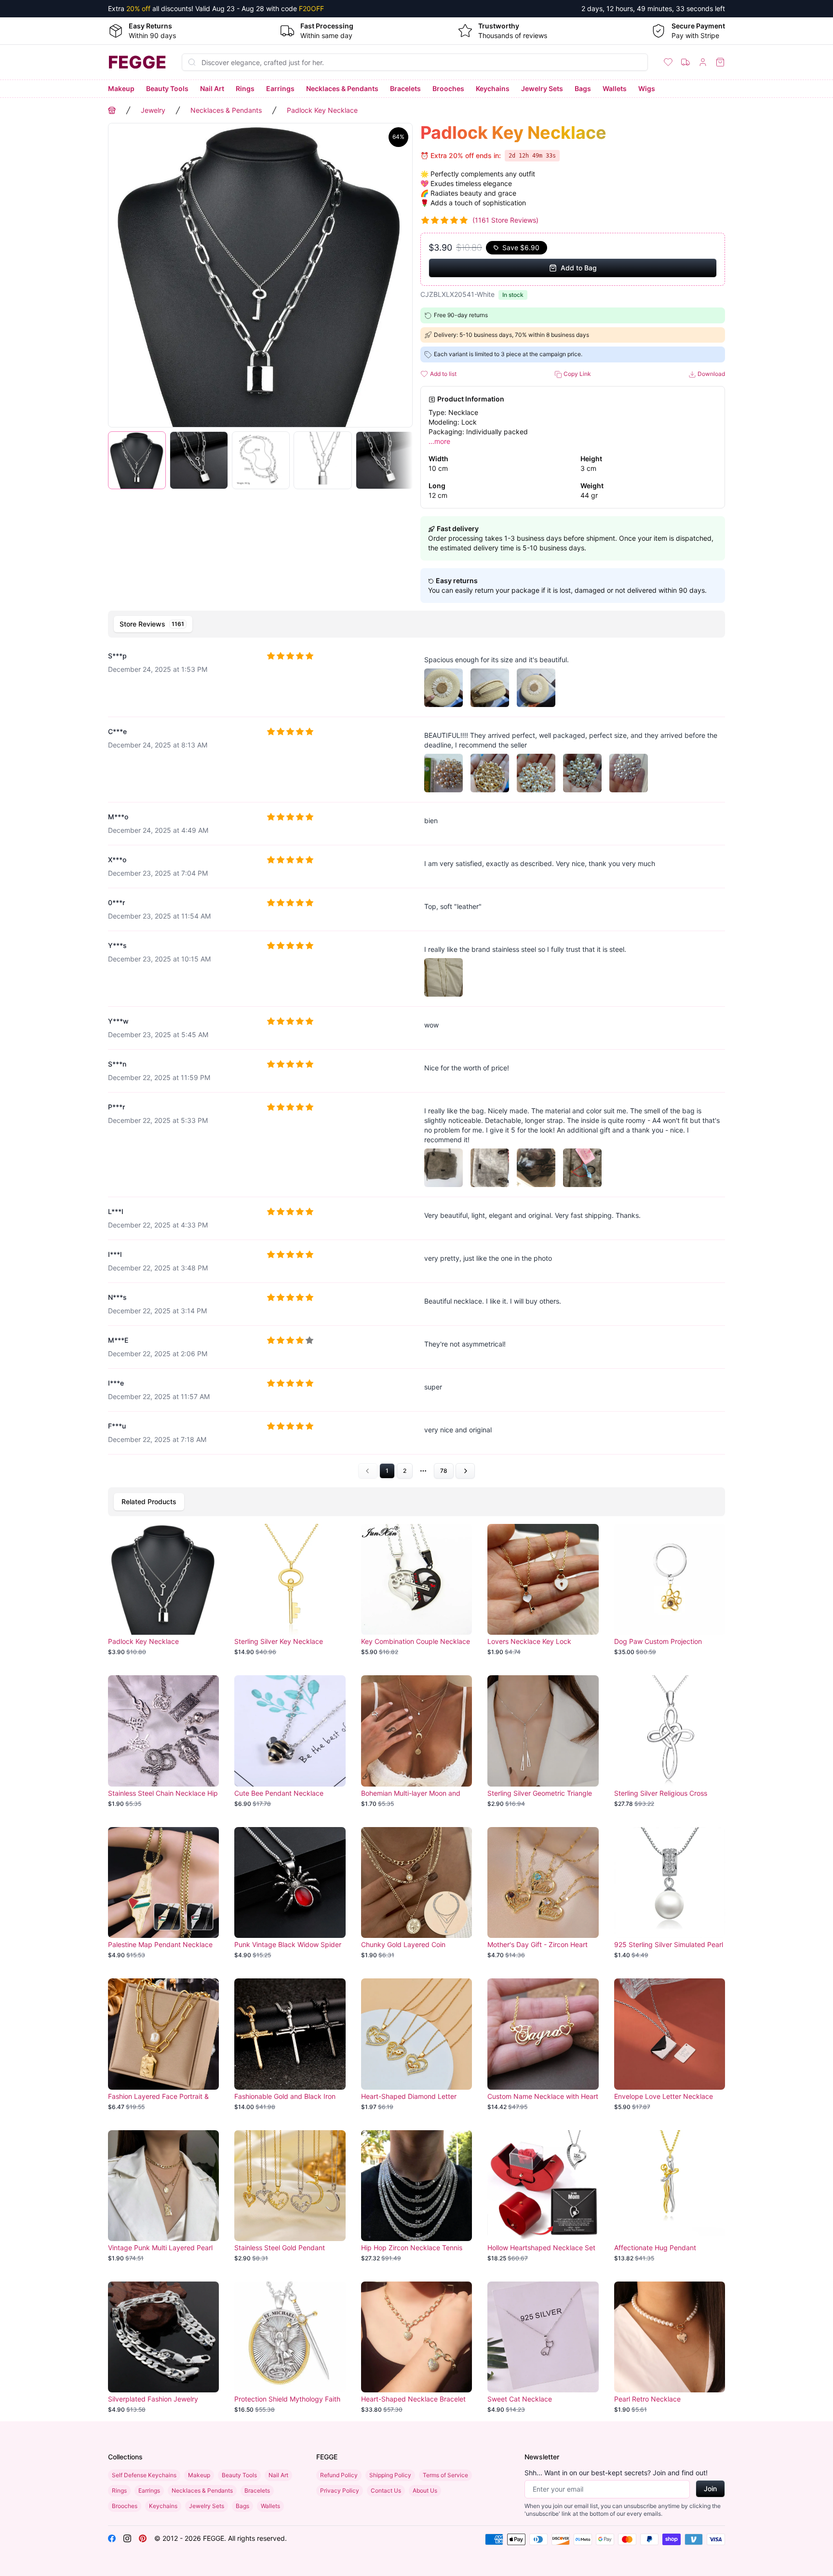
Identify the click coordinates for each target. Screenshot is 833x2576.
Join (710, 2489)
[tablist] (416, 624)
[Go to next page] (465, 1471)
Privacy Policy (340, 2490)
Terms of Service (445, 2475)
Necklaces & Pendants (342, 88)
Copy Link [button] (577, 374)
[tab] (153, 624)
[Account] (703, 62)
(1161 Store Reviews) (505, 220)
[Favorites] (668, 62)
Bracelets (405, 88)
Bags (583, 88)
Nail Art (212, 88)
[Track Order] (685, 62)
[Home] (112, 110)
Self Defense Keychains (144, 2475)
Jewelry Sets (542, 88)
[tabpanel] (416, 1061)
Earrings (280, 88)
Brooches (448, 88)
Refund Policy (339, 2475)
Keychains (493, 88)
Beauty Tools (167, 88)
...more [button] (439, 441)
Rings (245, 88)
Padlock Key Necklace (322, 110)
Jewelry (153, 110)
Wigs (647, 88)
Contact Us (386, 2490)
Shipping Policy (390, 2475)
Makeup (121, 88)
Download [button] (711, 374)
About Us (425, 2490)
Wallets (615, 88)
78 (444, 1471)
